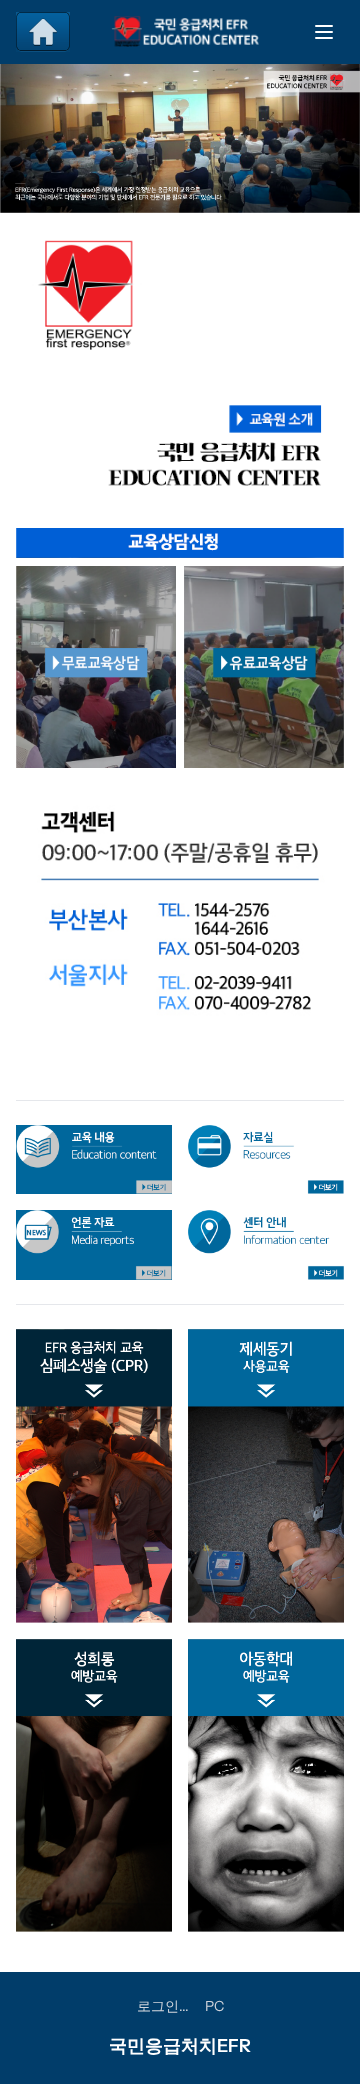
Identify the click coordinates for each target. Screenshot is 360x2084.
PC (214, 2006)
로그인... (163, 2006)
